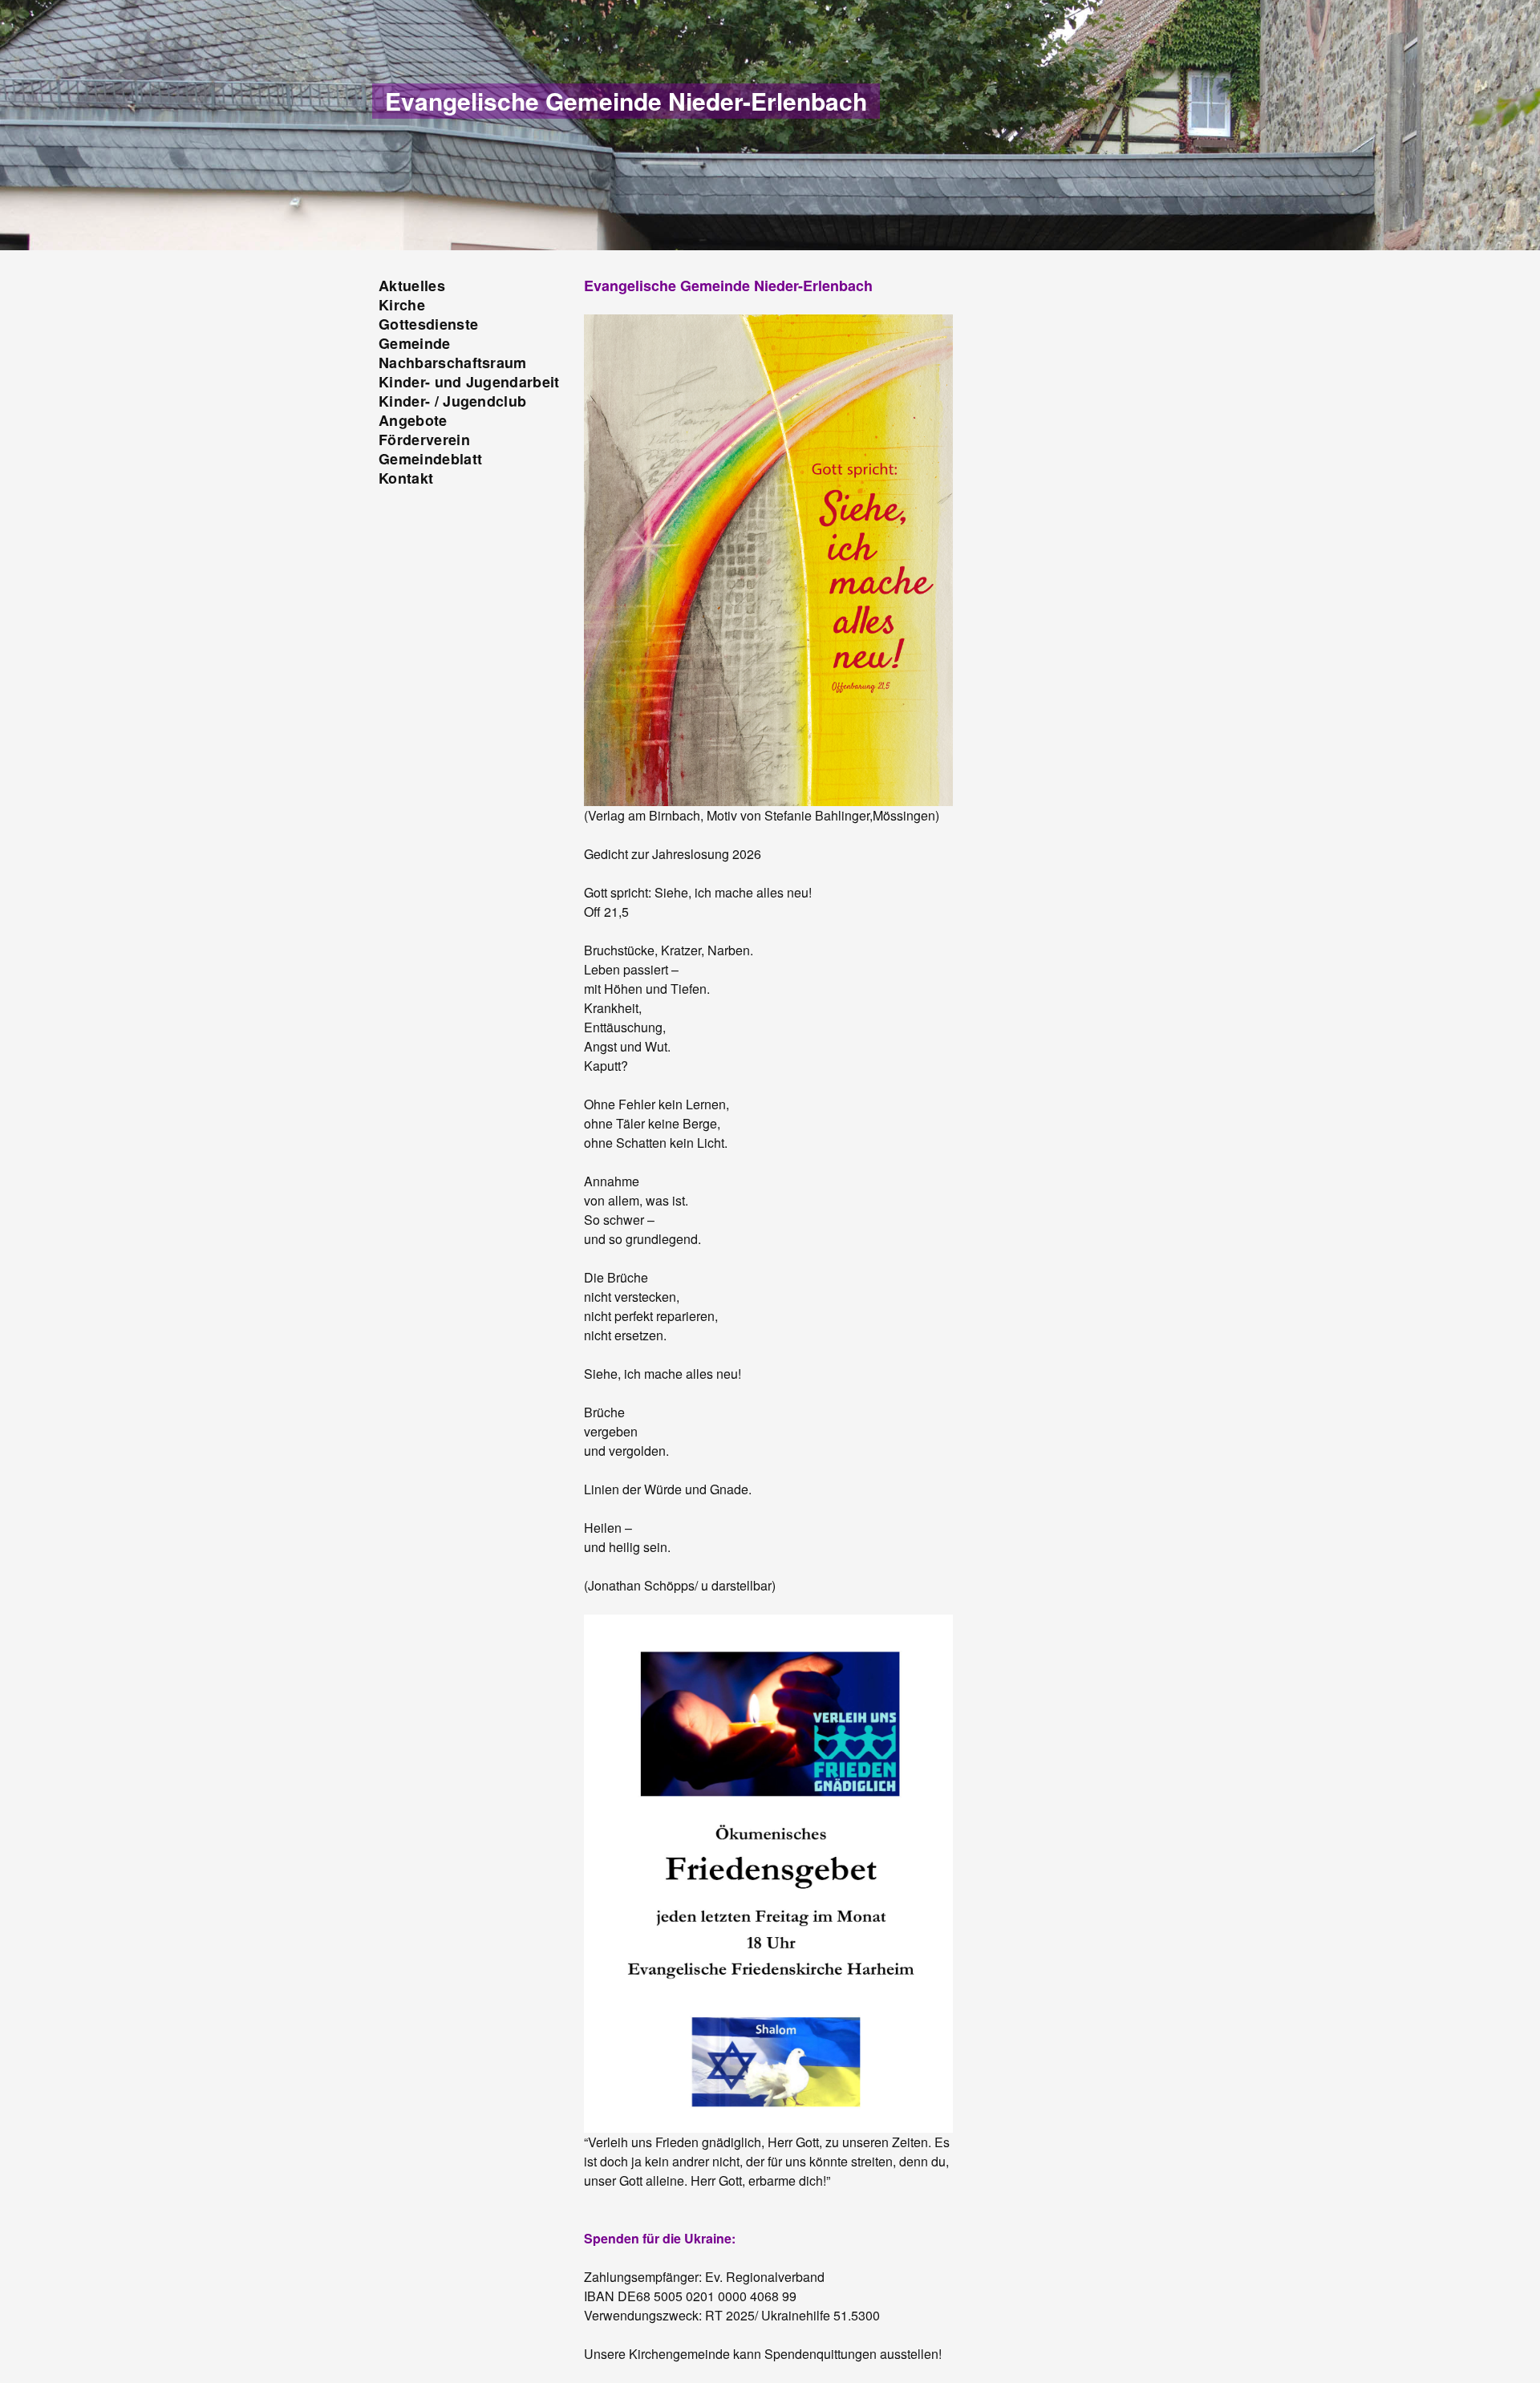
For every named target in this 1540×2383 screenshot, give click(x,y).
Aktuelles (412, 286)
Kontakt (406, 478)
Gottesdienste (428, 324)
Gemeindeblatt (430, 459)
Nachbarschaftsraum (453, 363)
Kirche (402, 305)
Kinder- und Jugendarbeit (469, 382)
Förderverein (424, 440)
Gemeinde (415, 343)
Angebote (413, 420)
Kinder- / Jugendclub (452, 401)
